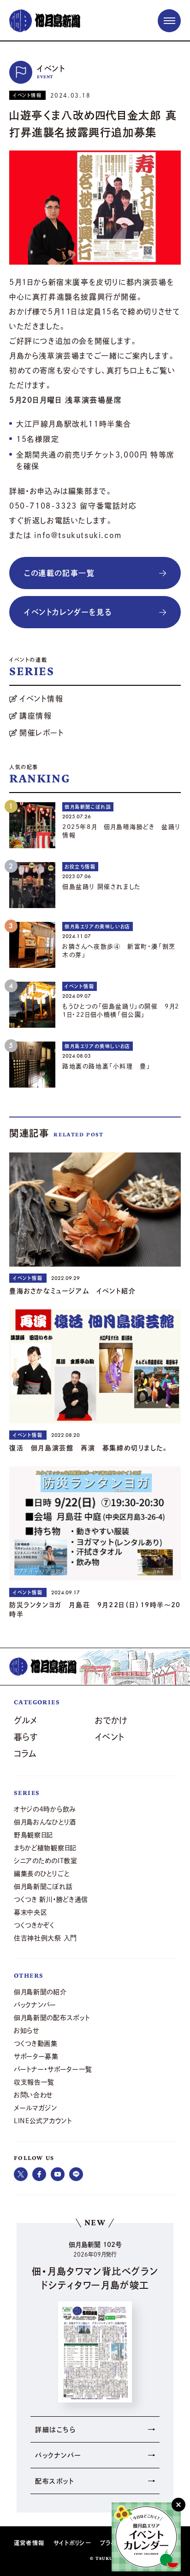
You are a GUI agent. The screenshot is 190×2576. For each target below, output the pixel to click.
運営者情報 (29, 2543)
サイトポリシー (72, 2543)
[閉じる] (178, 2505)
